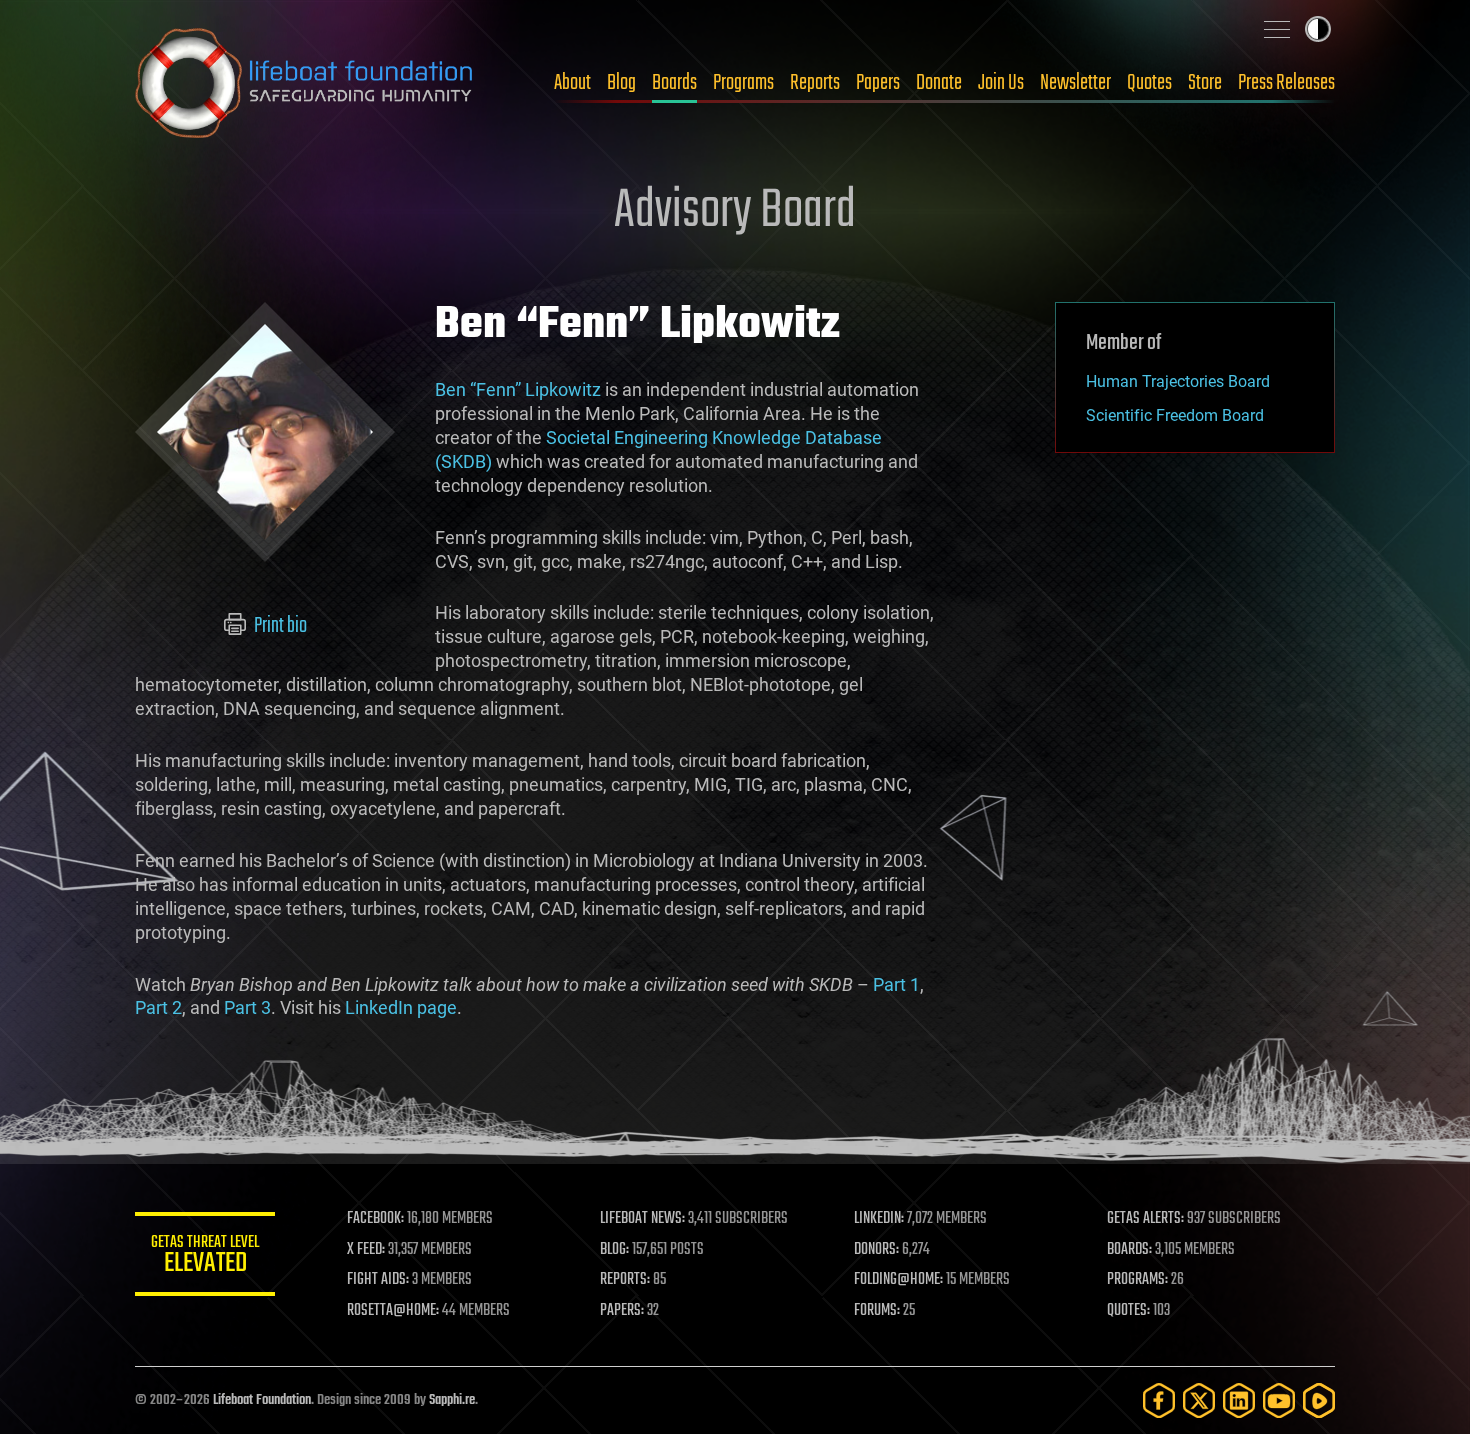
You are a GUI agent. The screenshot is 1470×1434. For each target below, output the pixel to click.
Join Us (1001, 83)
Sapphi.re (452, 1400)
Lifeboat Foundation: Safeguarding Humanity (305, 83)
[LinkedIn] (1239, 1400)
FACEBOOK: (375, 1219)
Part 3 (247, 1007)
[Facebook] (1159, 1400)
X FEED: (366, 1250)
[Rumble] (1319, 1400)
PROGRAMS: (1137, 1280)
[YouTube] (1279, 1400)
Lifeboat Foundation (262, 1400)
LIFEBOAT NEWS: (642, 1219)
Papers (878, 83)
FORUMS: (877, 1311)
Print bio (279, 626)
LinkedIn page (401, 1007)
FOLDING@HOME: (898, 1280)
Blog (621, 83)
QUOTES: (1128, 1311)
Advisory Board (735, 212)
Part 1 (896, 984)
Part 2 (158, 1007)
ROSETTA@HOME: (393, 1311)
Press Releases (1286, 83)
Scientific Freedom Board (1175, 415)
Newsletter (1075, 83)
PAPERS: (622, 1311)
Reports (815, 83)
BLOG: (614, 1250)
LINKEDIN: (879, 1219)
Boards (674, 83)
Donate (939, 83)
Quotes (1149, 83)
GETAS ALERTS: (1145, 1219)
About (572, 83)
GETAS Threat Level (205, 1257)
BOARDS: (1129, 1250)
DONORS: (876, 1250)
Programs (743, 83)
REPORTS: (625, 1280)
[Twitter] (1199, 1400)
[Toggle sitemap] (1277, 29)
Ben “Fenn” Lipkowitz (518, 389)
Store (1205, 83)
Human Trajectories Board (1178, 381)
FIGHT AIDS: (378, 1280)
